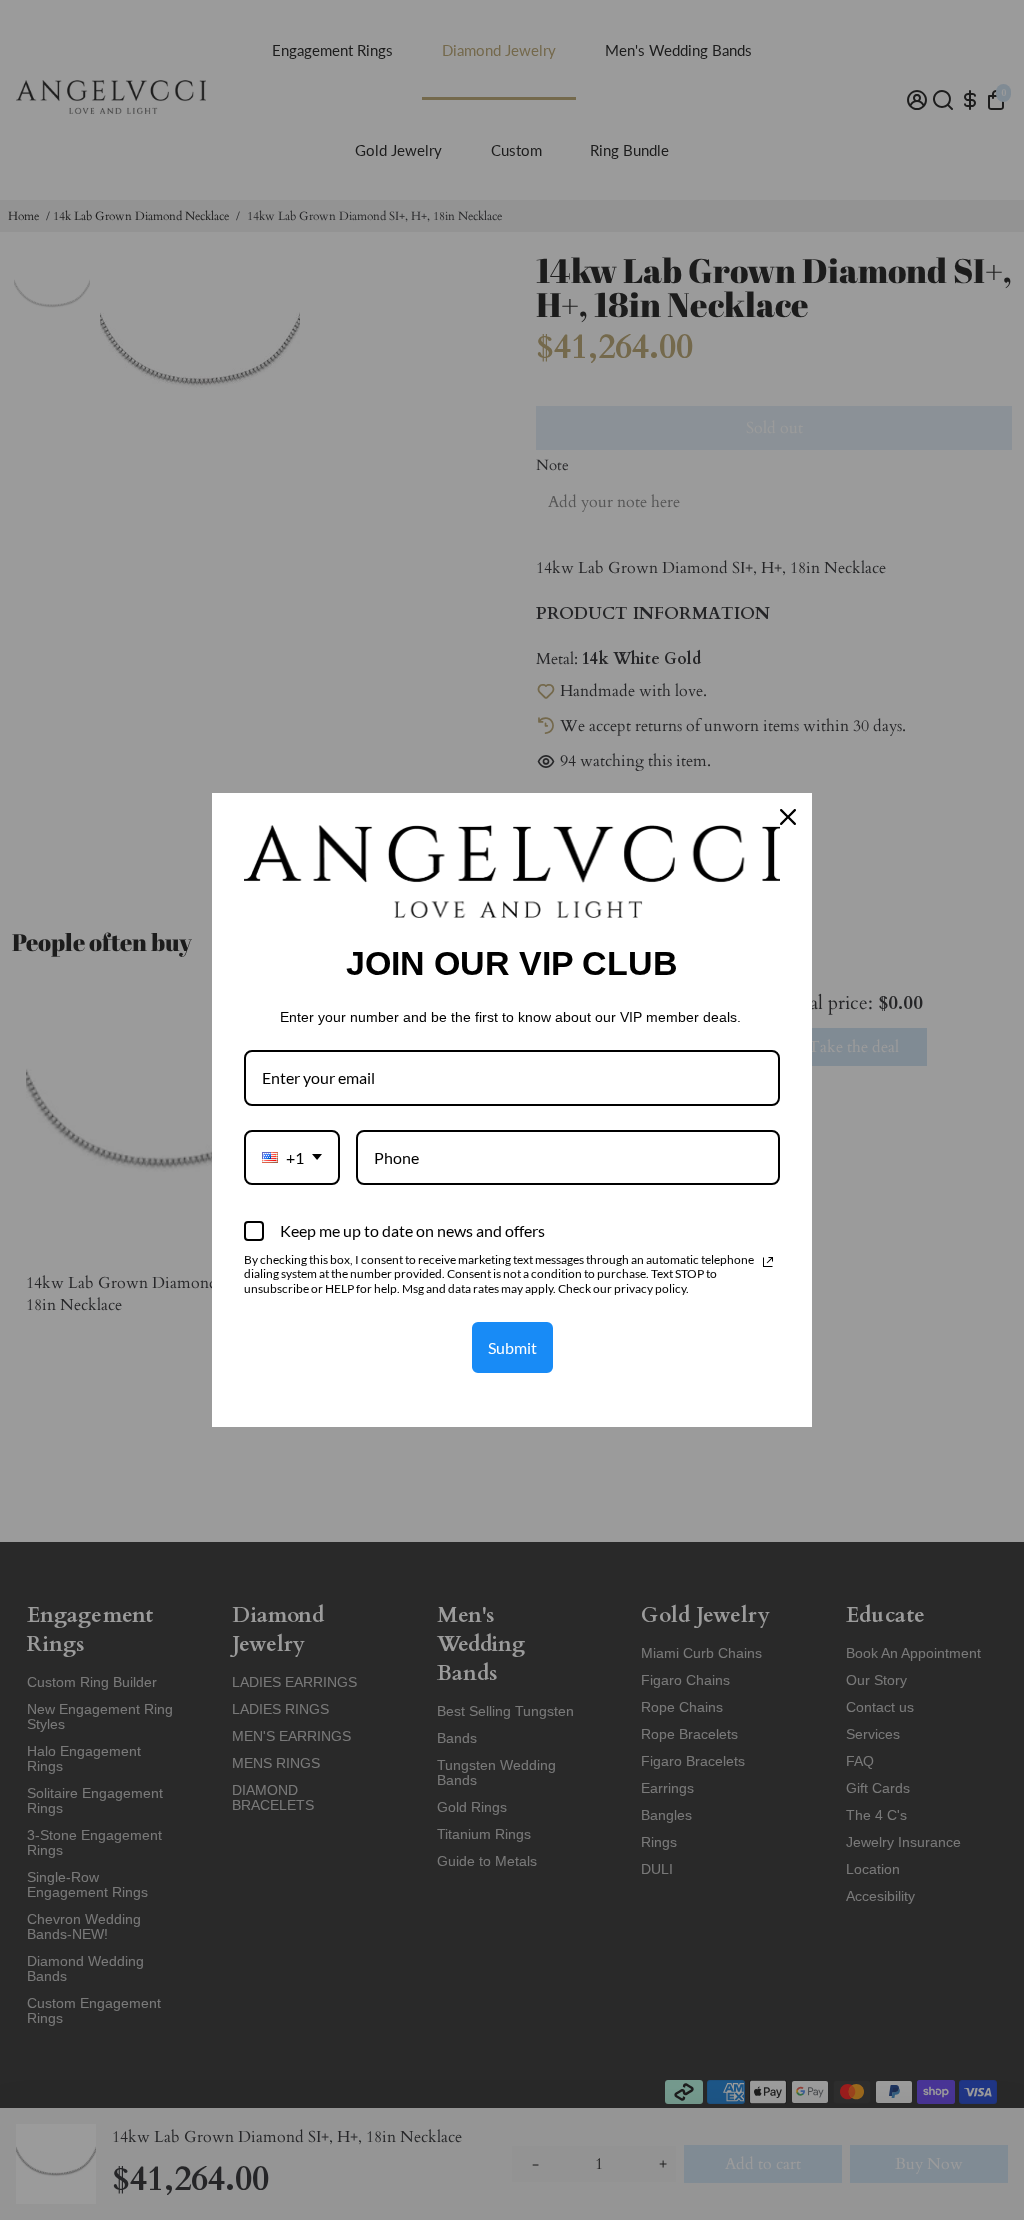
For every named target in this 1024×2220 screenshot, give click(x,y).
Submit (512, 1347)
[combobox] (292, 1157)
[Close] (788, 817)
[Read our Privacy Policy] (768, 1262)
